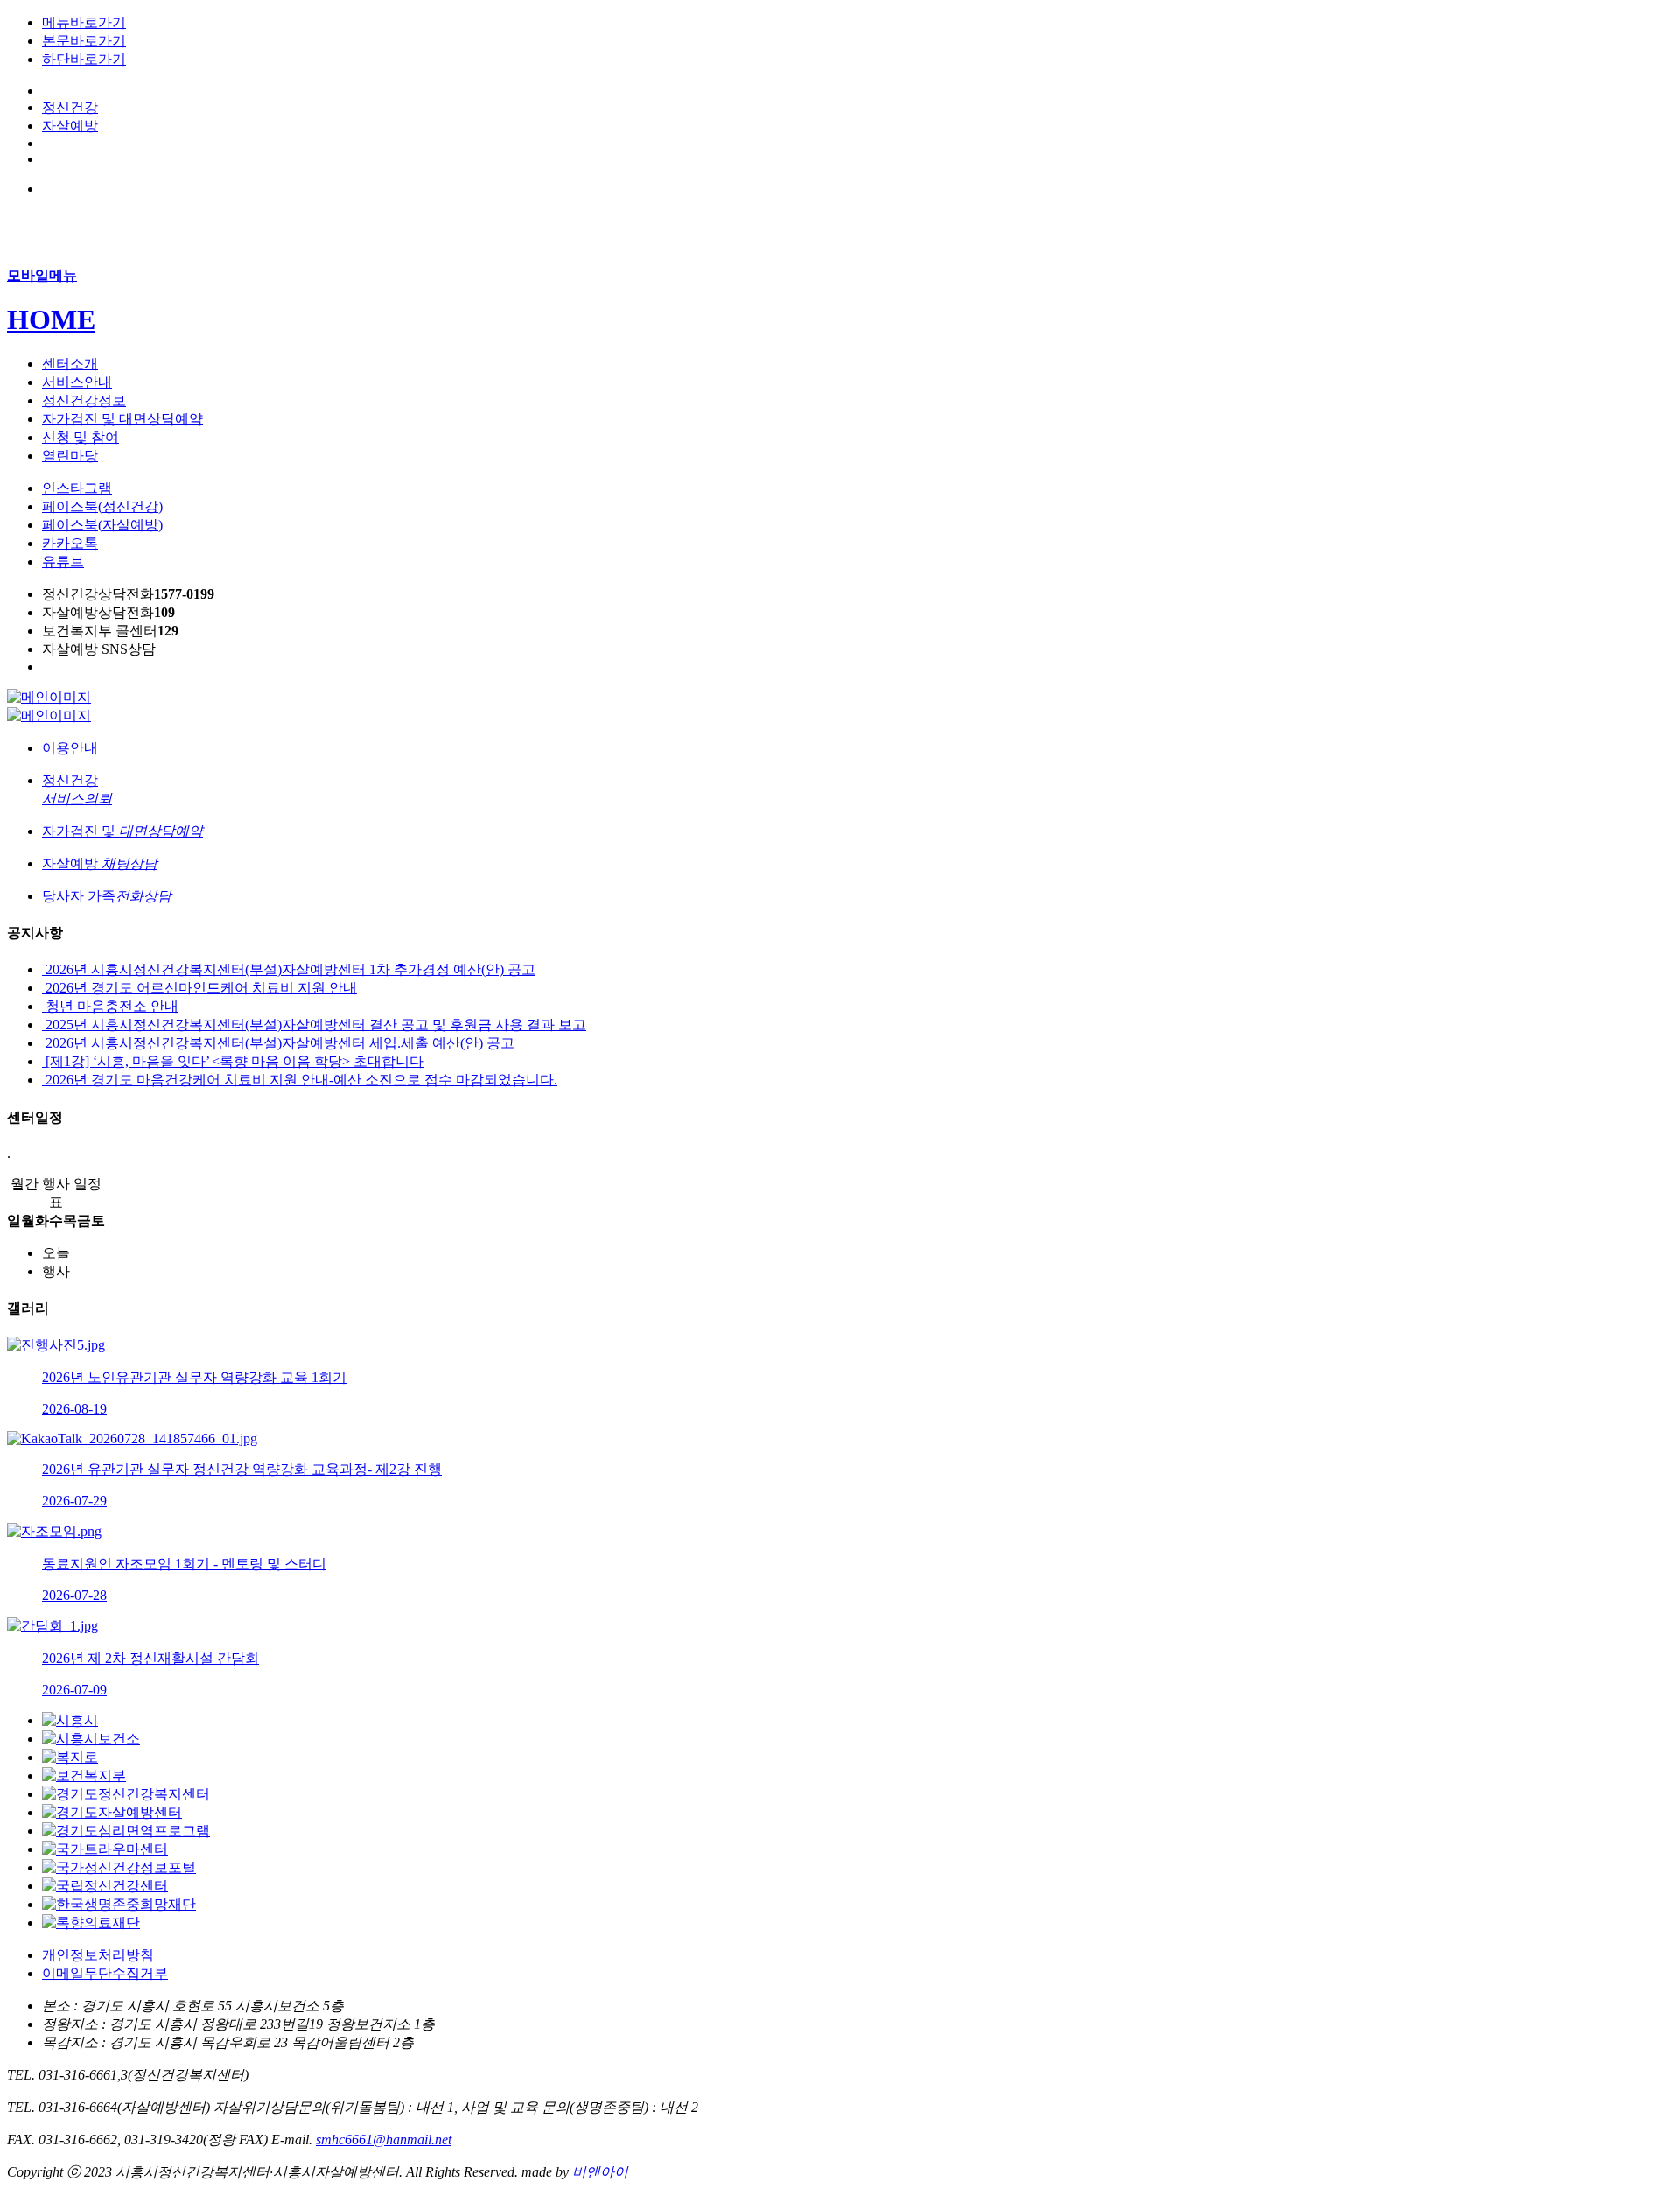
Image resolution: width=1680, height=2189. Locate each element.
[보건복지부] (84, 1775)
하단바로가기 (84, 59)
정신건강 (70, 107)
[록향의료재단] (91, 1922)
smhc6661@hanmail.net (384, 2140)
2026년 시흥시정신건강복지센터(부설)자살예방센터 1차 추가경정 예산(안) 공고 (289, 969)
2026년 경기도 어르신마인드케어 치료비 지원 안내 (199, 988)
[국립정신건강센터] (105, 1886)
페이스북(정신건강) (102, 506)
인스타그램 (77, 488)
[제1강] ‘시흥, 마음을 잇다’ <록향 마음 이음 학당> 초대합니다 (233, 1061)
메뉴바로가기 (84, 22)
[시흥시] (70, 1720)
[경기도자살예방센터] (112, 1812)
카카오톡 (70, 543)
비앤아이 (600, 2172)
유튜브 (63, 561)
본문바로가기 (84, 41)
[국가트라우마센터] (105, 1849)
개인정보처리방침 (98, 1955)
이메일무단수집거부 (105, 1973)
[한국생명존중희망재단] (119, 1904)
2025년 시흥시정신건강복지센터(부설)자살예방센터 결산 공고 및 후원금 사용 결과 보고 (314, 1024)
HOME (51, 319)
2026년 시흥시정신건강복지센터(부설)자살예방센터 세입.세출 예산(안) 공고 (278, 1043)
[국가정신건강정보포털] (119, 1867)
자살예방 (70, 126)
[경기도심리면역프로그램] (126, 1831)
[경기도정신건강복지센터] (126, 1794)
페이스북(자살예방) (102, 525)
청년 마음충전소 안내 (110, 1006)
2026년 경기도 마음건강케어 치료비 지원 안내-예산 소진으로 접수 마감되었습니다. (300, 1080)
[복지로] (70, 1757)
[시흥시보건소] (91, 1739)
